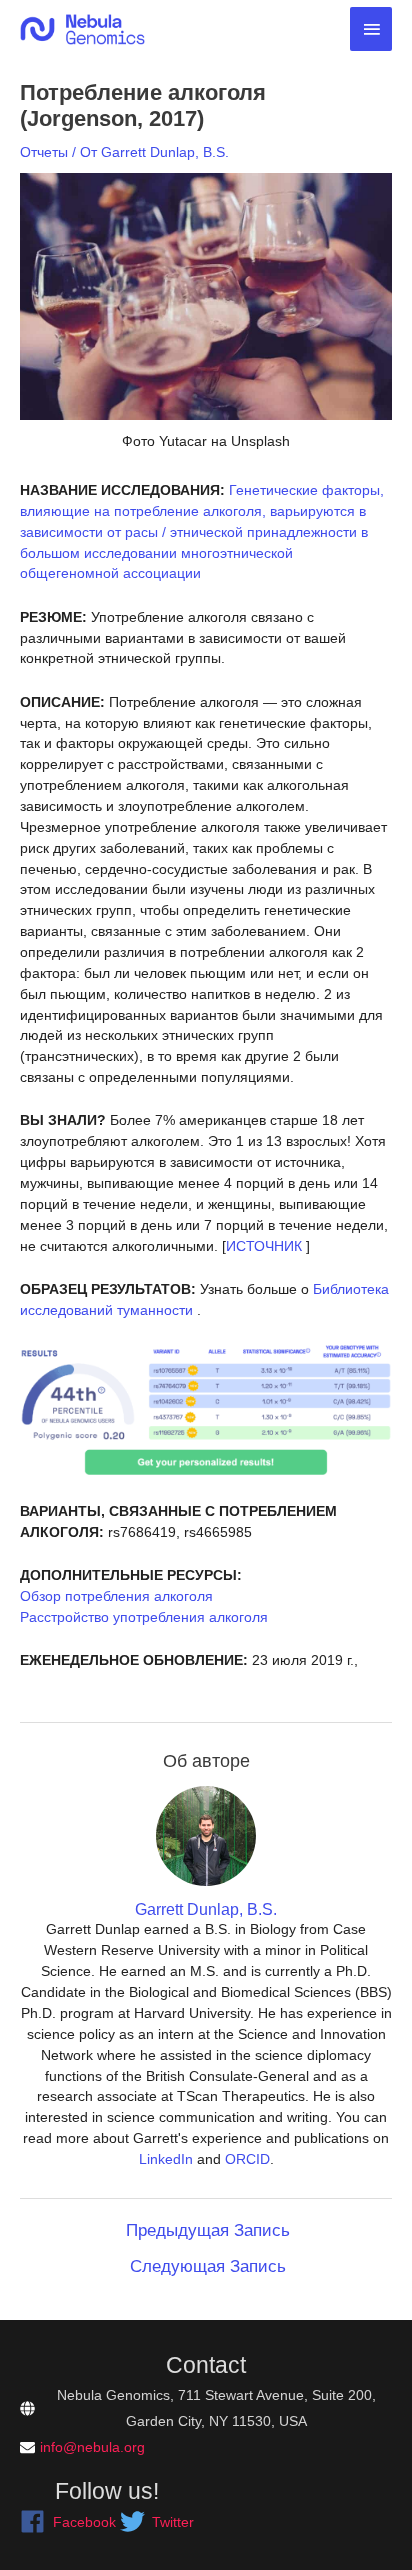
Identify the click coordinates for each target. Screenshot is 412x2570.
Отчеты (44, 152)
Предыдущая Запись (208, 2230)
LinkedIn (166, 2159)
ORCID (247, 2159)
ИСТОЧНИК (264, 1246)
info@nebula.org (92, 2447)
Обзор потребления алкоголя (116, 1596)
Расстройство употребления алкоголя (144, 1617)
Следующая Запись (208, 2266)
